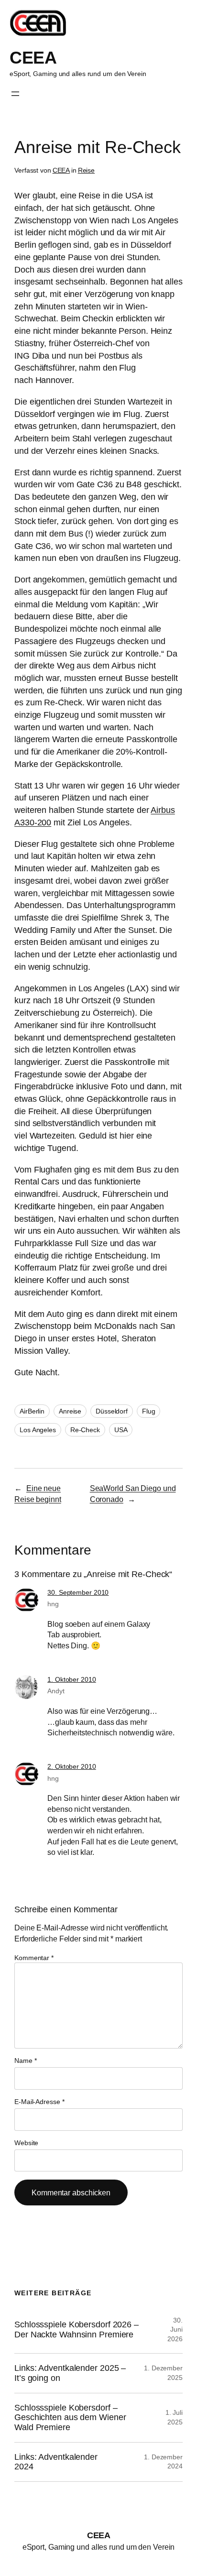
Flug (149, 1411)
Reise (87, 170)
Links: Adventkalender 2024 (56, 2462)
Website (26, 2143)
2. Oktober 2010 (72, 1766)
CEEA (33, 58)
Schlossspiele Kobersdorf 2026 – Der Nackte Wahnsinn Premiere (77, 2329)
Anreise (70, 1411)
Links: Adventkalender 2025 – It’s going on (70, 2373)
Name (25, 2061)
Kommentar (34, 1958)
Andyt (56, 1691)
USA (121, 1430)
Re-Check (85, 1430)
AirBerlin (32, 1411)
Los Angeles (38, 1430)
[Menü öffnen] (15, 94)
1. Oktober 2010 (72, 1679)
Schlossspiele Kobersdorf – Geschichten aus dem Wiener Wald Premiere (70, 2417)
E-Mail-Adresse (39, 2102)
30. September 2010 (78, 1592)
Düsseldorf (112, 1411)
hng (53, 1604)
